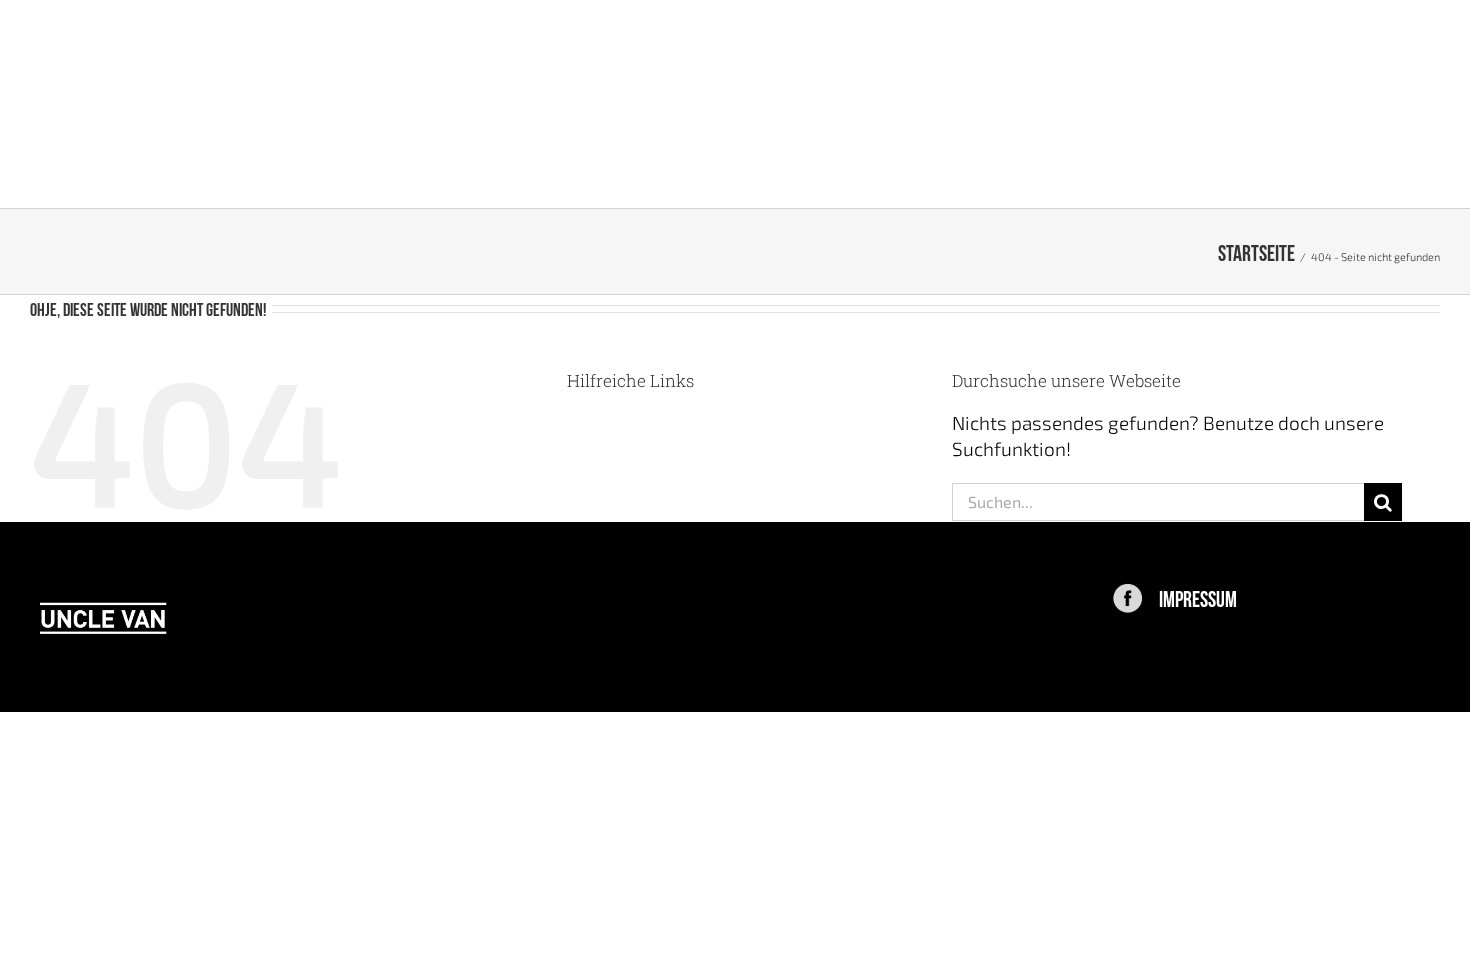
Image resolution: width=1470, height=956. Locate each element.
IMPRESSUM (1198, 597)
